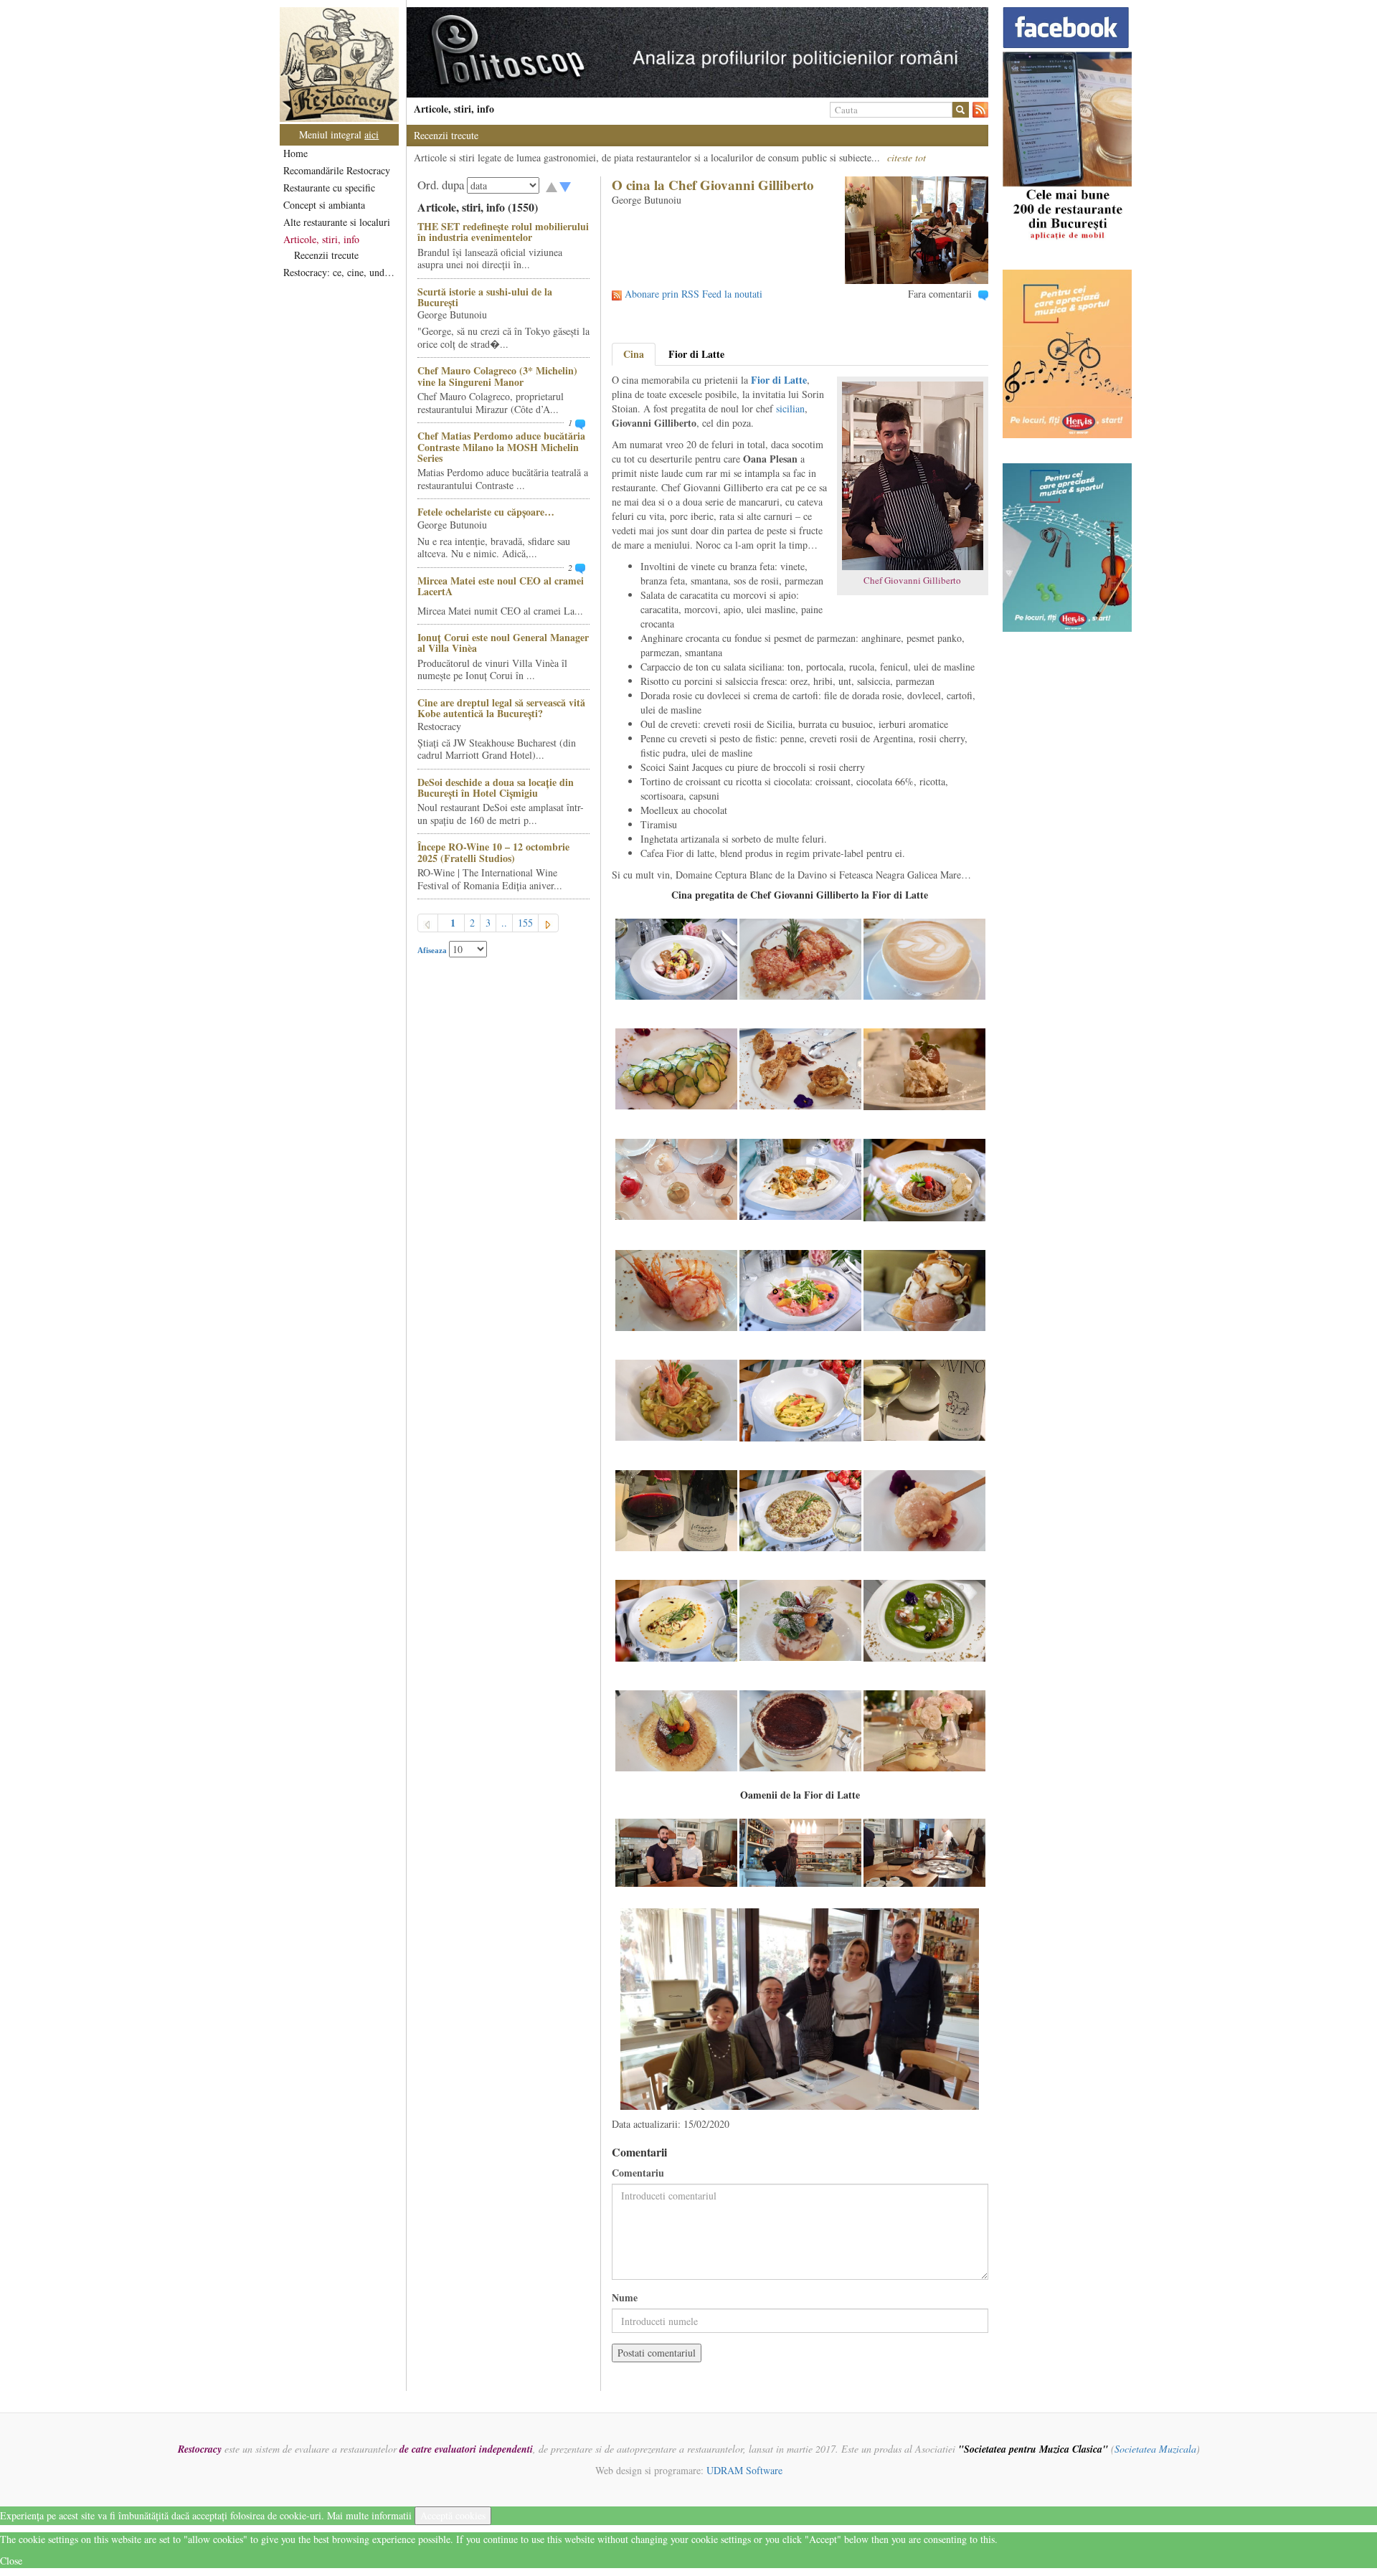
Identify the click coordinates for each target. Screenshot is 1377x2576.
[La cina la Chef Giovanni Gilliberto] (676, 1851)
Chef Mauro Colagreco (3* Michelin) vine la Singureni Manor (497, 376)
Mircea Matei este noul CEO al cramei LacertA (501, 586)
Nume (625, 2298)
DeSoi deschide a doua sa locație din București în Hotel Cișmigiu (496, 787)
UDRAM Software (744, 2470)
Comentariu (638, 2173)
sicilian (790, 408)
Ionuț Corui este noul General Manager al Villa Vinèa (503, 643)
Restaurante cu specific (329, 188)
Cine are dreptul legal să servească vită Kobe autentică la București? (501, 708)
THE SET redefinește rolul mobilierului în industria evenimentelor (503, 232)
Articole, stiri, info (321, 239)
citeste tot (907, 157)
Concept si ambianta (324, 205)
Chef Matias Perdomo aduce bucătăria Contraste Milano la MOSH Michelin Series (501, 447)
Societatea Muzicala (1155, 2449)
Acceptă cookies (453, 2515)
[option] (697, 52)
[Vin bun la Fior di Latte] (924, 1399)
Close (11, 2561)
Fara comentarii (940, 294)
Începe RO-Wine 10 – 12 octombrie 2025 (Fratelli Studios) (493, 852)
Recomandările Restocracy (337, 170)
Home (295, 153)
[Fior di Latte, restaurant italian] (676, 958)
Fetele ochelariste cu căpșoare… (486, 512)
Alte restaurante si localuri (337, 222)
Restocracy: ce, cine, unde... (340, 272)
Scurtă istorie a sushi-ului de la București (485, 297)
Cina (634, 354)
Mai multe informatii (369, 2515)
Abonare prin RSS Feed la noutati (694, 294)
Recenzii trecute (326, 255)
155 (525, 923)
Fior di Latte (696, 354)
